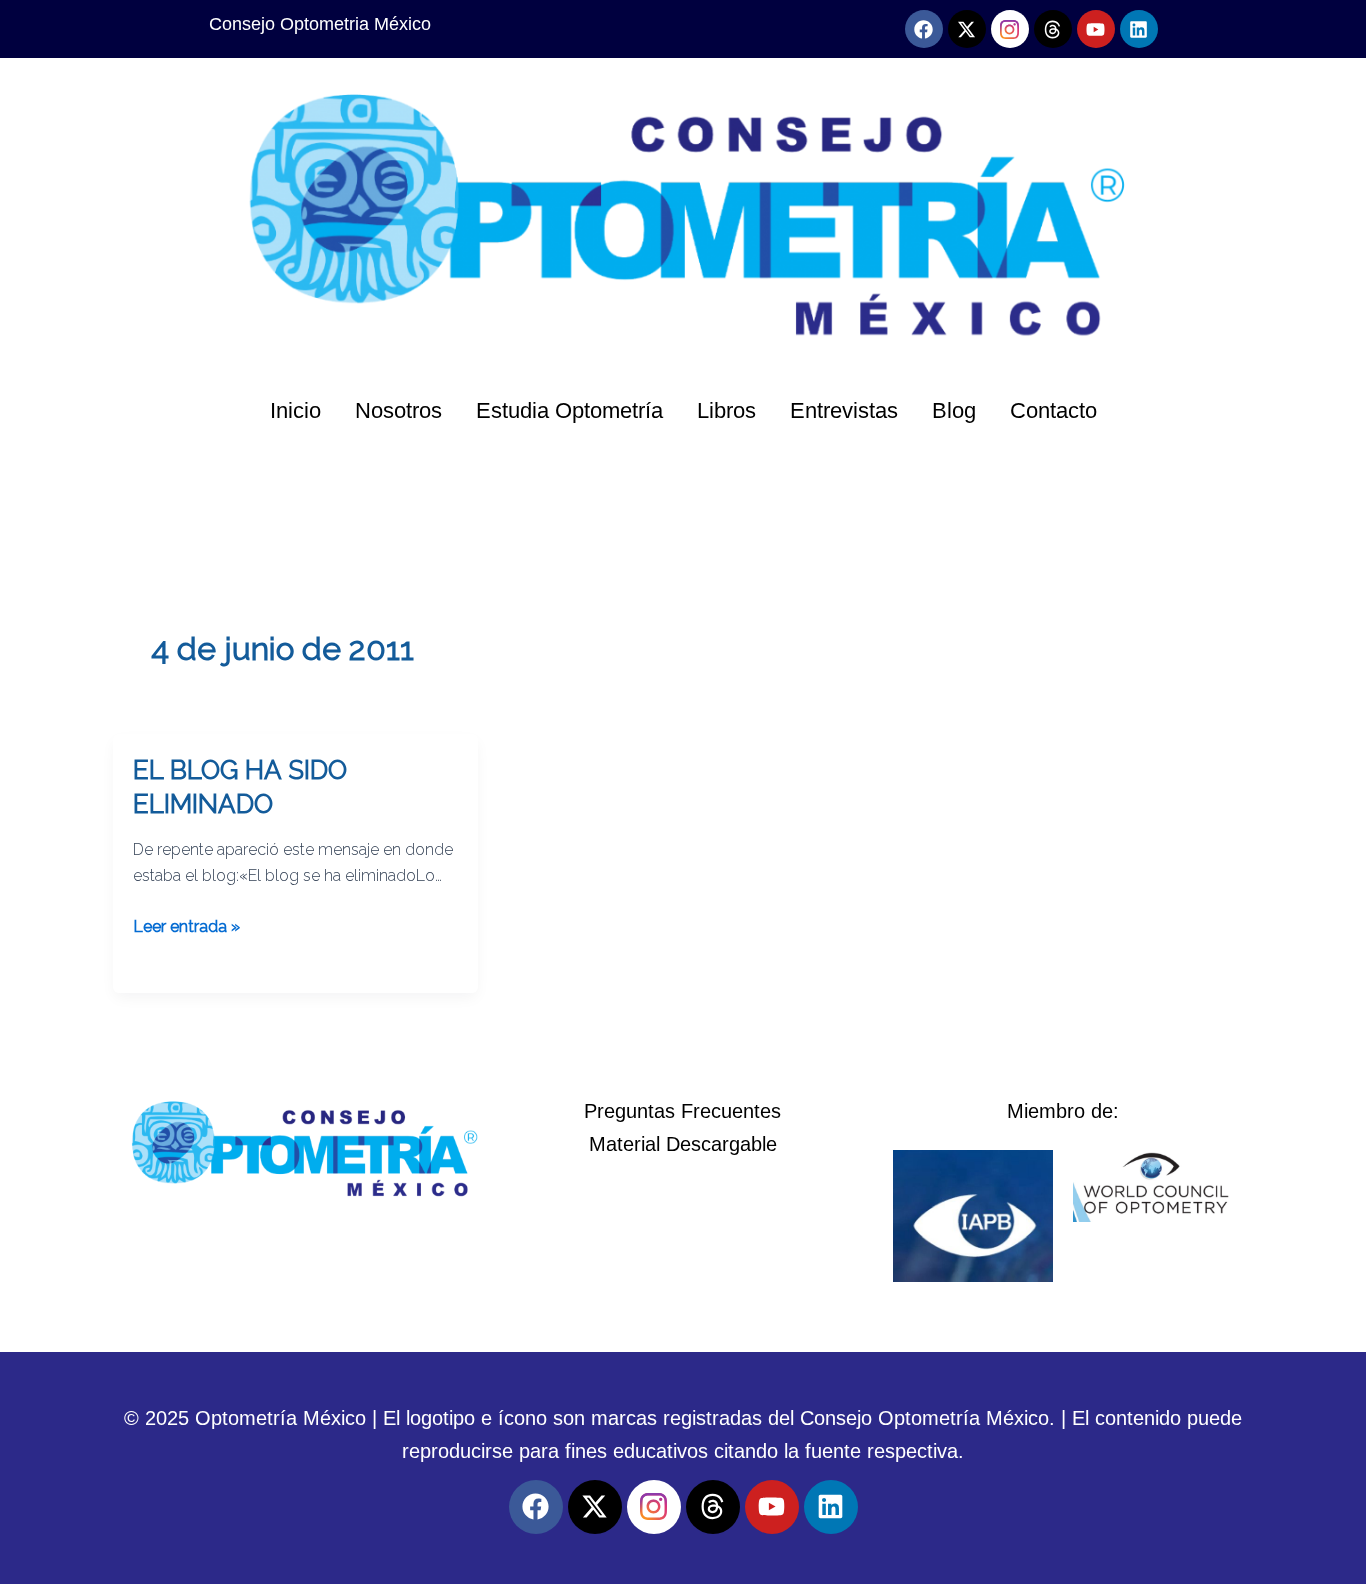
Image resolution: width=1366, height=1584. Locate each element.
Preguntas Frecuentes (682, 1111)
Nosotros (398, 410)
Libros (726, 410)
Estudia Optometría (569, 410)
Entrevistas (844, 410)
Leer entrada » (186, 925)
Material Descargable (683, 1144)
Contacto (1053, 410)
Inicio (295, 410)
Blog (954, 410)
